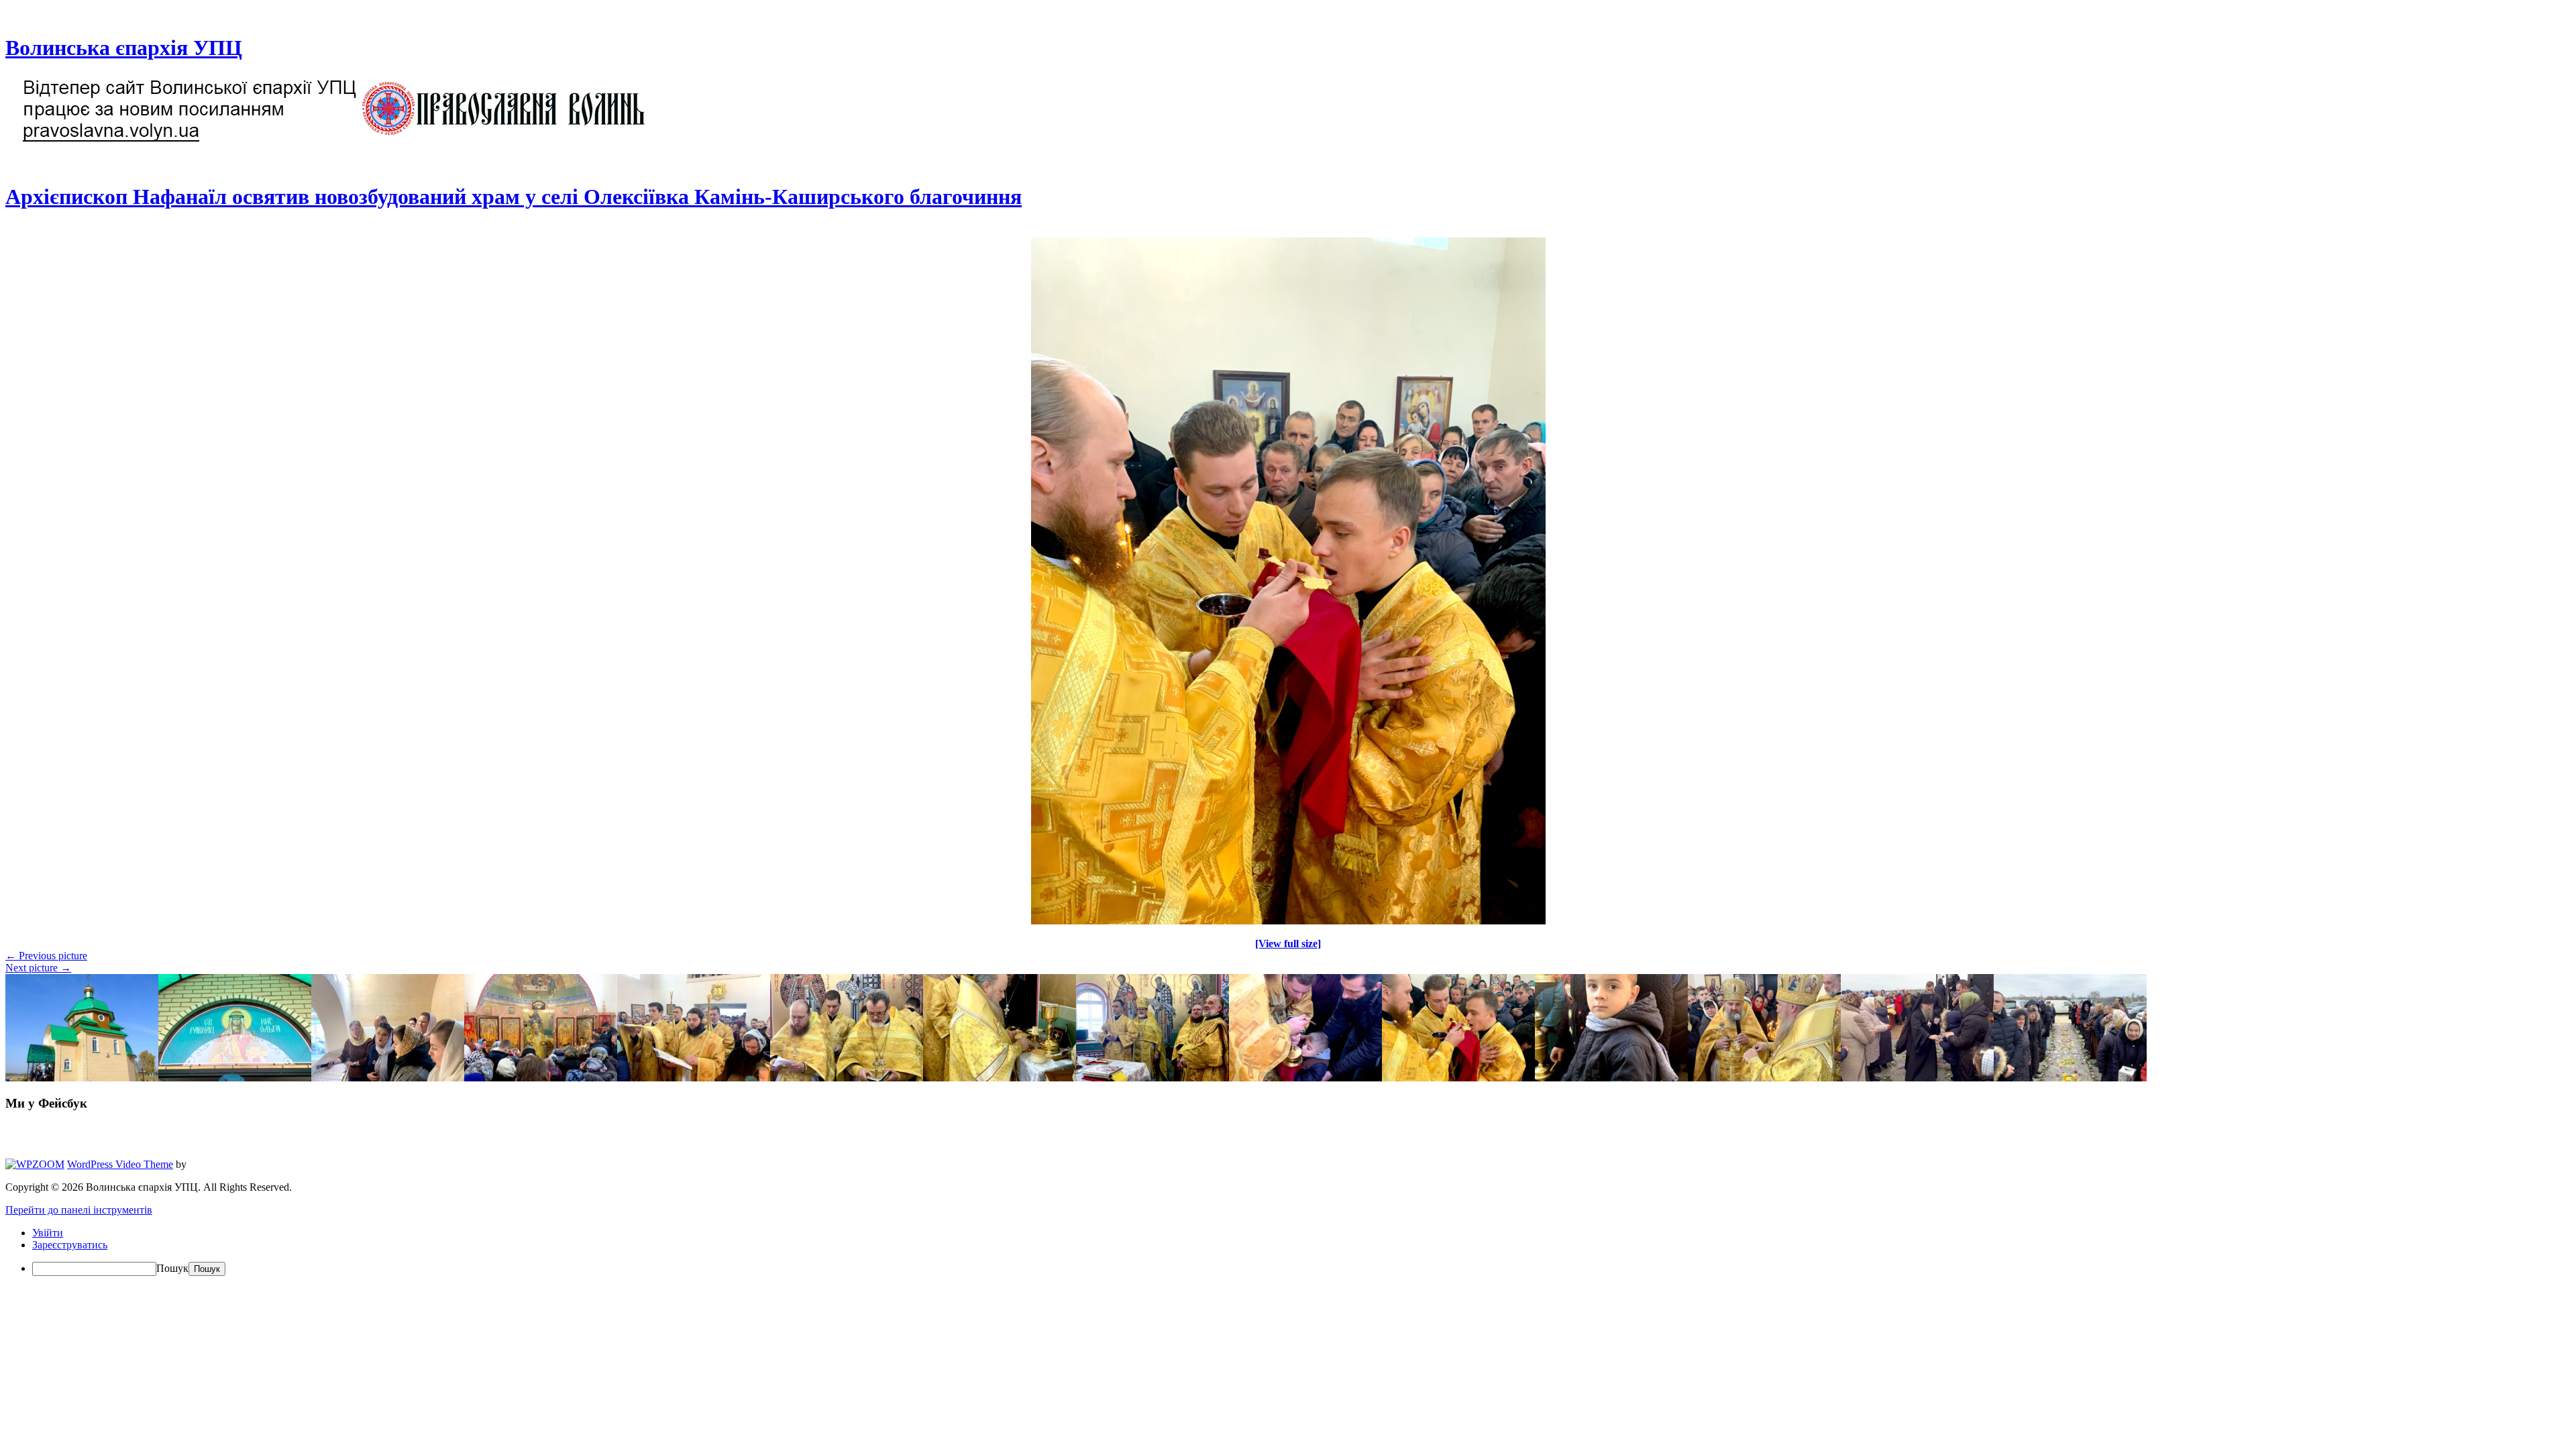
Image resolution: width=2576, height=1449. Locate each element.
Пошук (172, 1268)
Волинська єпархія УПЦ (124, 48)
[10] (1288, 921)
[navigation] (1288, 1251)
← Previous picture (46, 956)
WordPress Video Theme (120, 1164)
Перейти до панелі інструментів (79, 1210)
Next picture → (38, 968)
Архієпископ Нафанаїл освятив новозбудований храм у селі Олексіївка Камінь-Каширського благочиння (514, 197)
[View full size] (1288, 944)
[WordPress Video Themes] (35, 1164)
